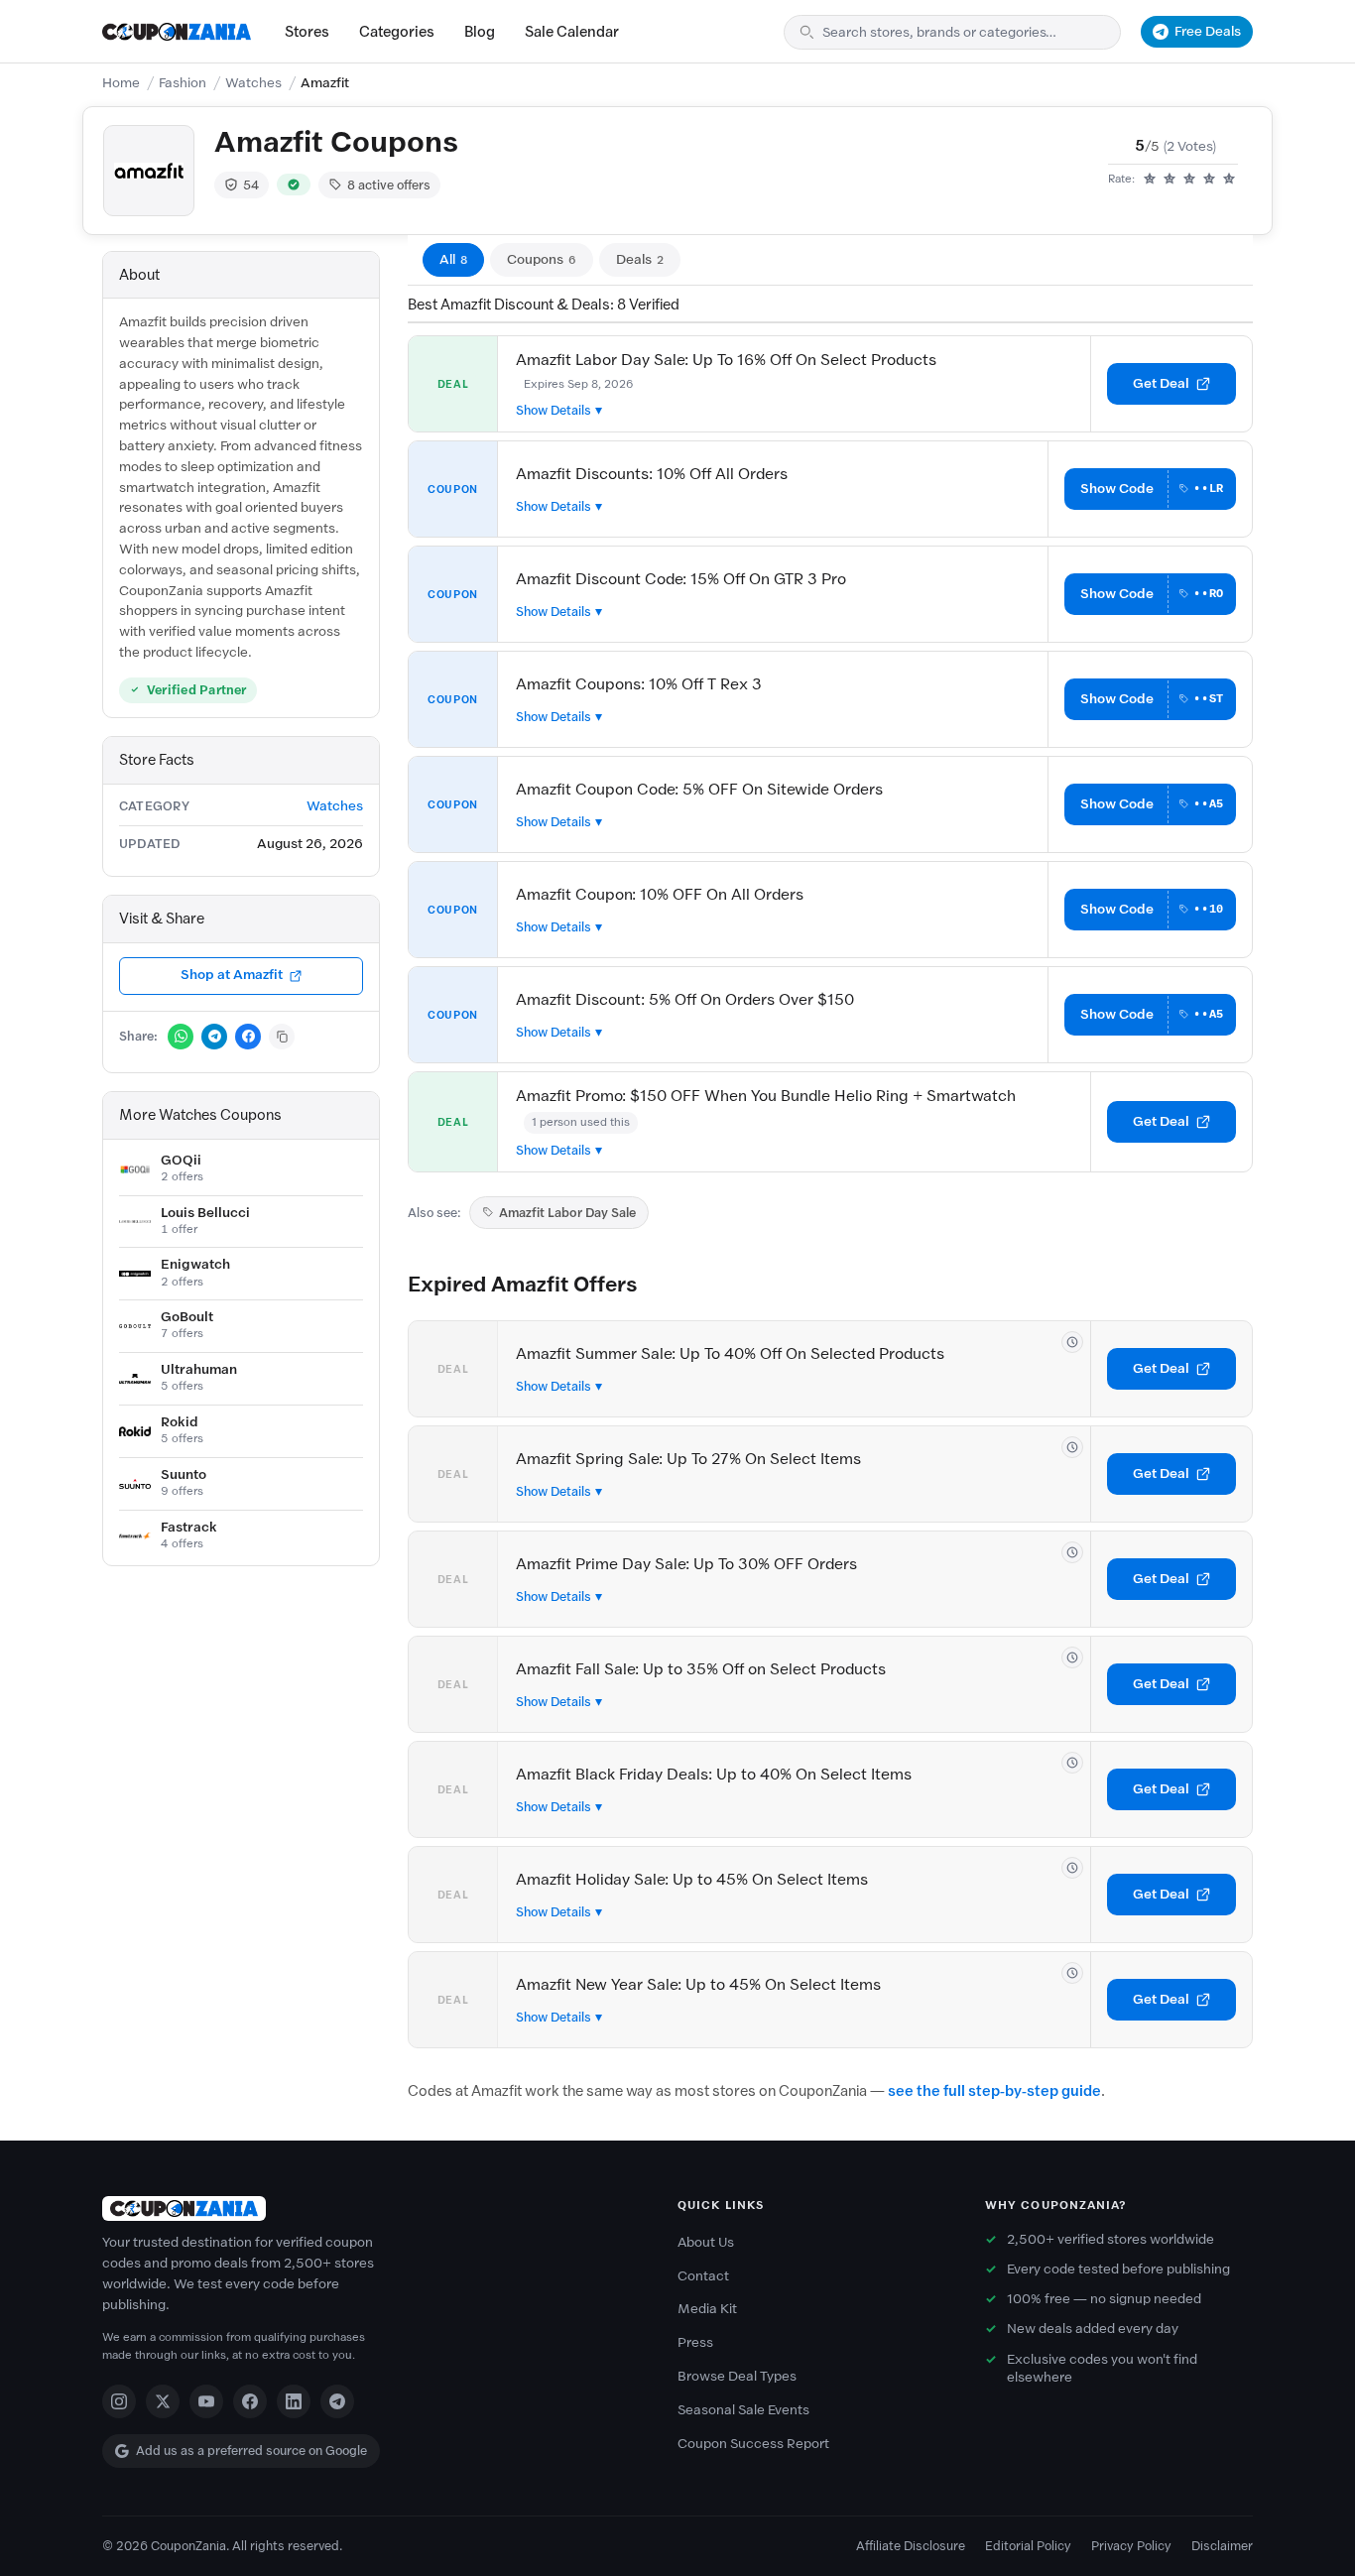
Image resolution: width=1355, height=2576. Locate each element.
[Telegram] (337, 2401)
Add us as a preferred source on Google (251, 2451)
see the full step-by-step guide (994, 2091)
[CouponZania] (370, 2208)
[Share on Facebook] (248, 1037)
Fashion (183, 83)
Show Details (554, 410)
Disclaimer (1222, 2546)
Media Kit (707, 2309)
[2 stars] (1170, 180)
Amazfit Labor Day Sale (567, 1213)
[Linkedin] (294, 2401)
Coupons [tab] (542, 259)
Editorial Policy (1028, 2546)
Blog (480, 32)
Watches (253, 83)
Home (121, 83)
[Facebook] (250, 2401)
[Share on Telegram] (214, 1037)
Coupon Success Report (753, 2444)
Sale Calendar (572, 32)
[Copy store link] (282, 1037)
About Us (706, 2242)
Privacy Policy (1131, 2546)
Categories (397, 32)
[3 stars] (1189, 180)
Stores (307, 32)
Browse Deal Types (737, 2376)
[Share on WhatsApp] (181, 1037)
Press (695, 2342)
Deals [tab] (640, 259)
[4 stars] (1209, 180)
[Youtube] (206, 2401)
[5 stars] (1229, 180)
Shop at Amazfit (232, 975)
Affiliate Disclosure (911, 2546)
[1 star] (1150, 180)
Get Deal (1161, 383)
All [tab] (453, 259)
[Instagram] (119, 2401)
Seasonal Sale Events (743, 2410)
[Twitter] (163, 2401)
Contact (703, 2276)
